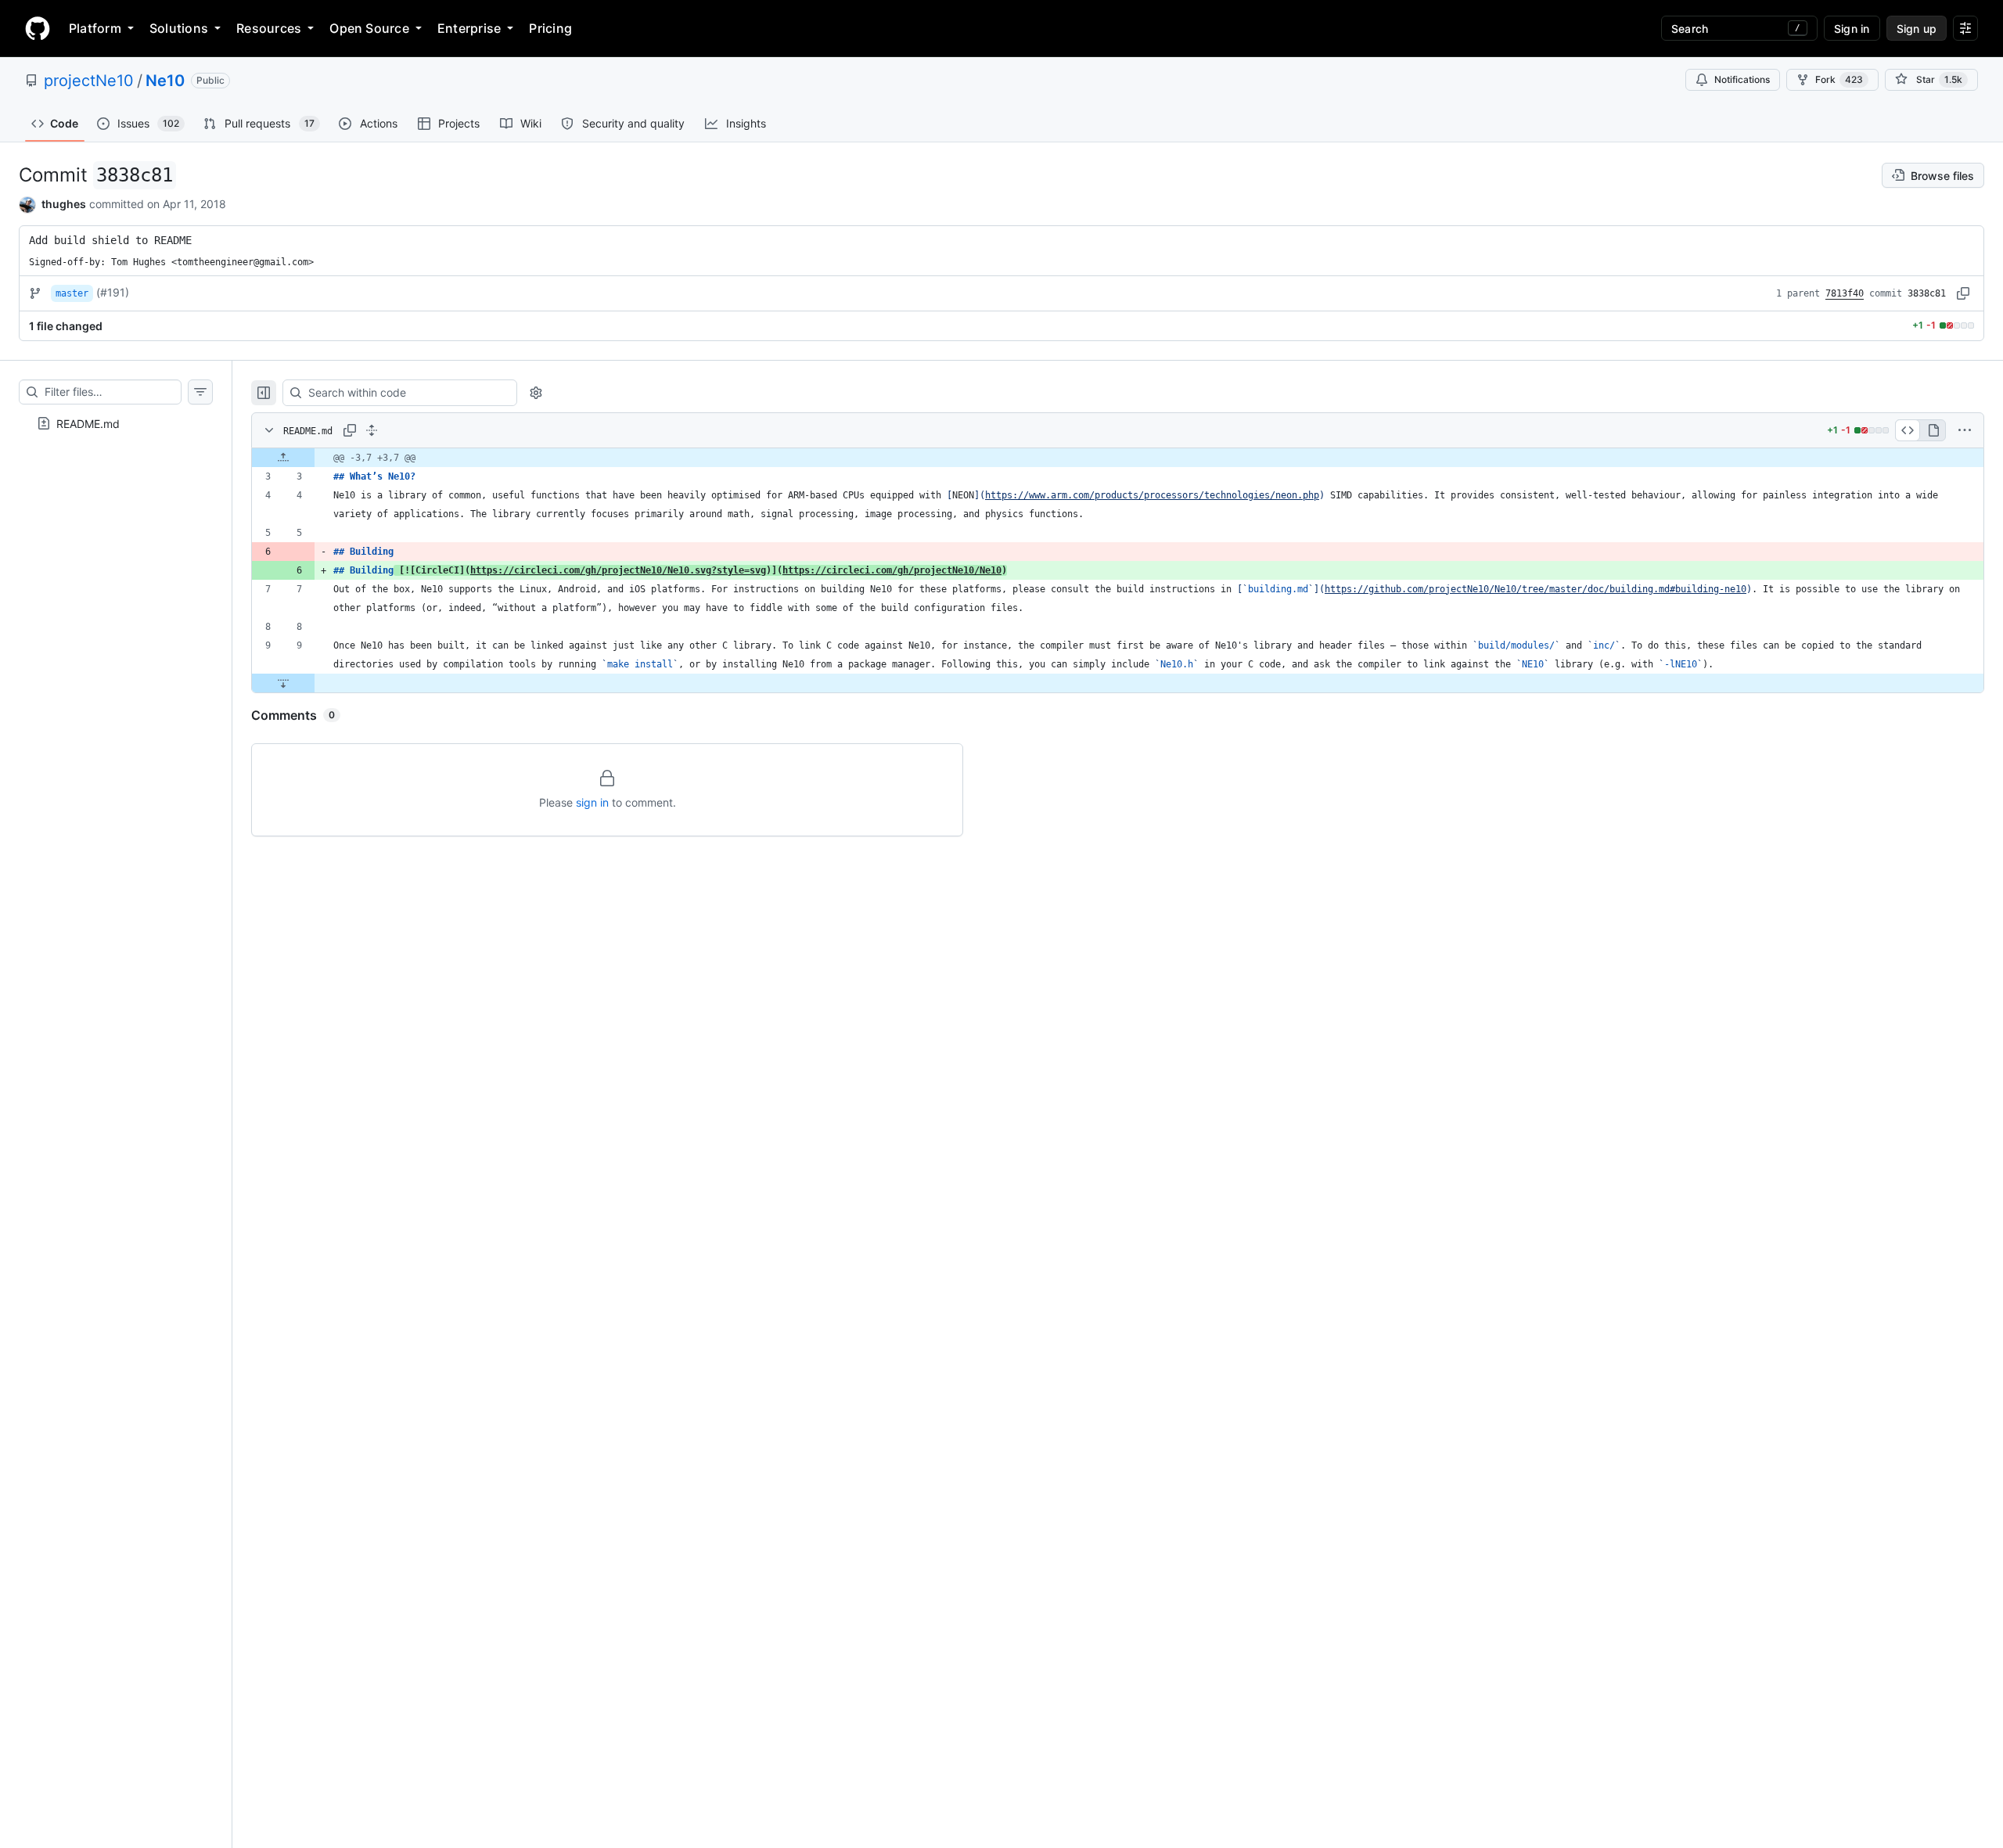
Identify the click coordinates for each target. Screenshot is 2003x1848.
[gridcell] (1118, 458)
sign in (592, 802)
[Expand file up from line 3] (283, 458)
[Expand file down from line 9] (283, 683)
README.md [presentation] (88, 423)
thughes (64, 204)
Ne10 (165, 81)
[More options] (1965, 430)
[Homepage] (38, 28)
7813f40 (1845, 293)
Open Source (369, 28)
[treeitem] (116, 423)
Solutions (179, 28)
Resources (269, 28)
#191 (113, 292)
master (72, 293)
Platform (95, 28)
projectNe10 (89, 81)
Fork (1839, 79)
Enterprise (469, 28)
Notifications (1742, 79)
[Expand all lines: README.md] (372, 430)
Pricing (550, 28)
